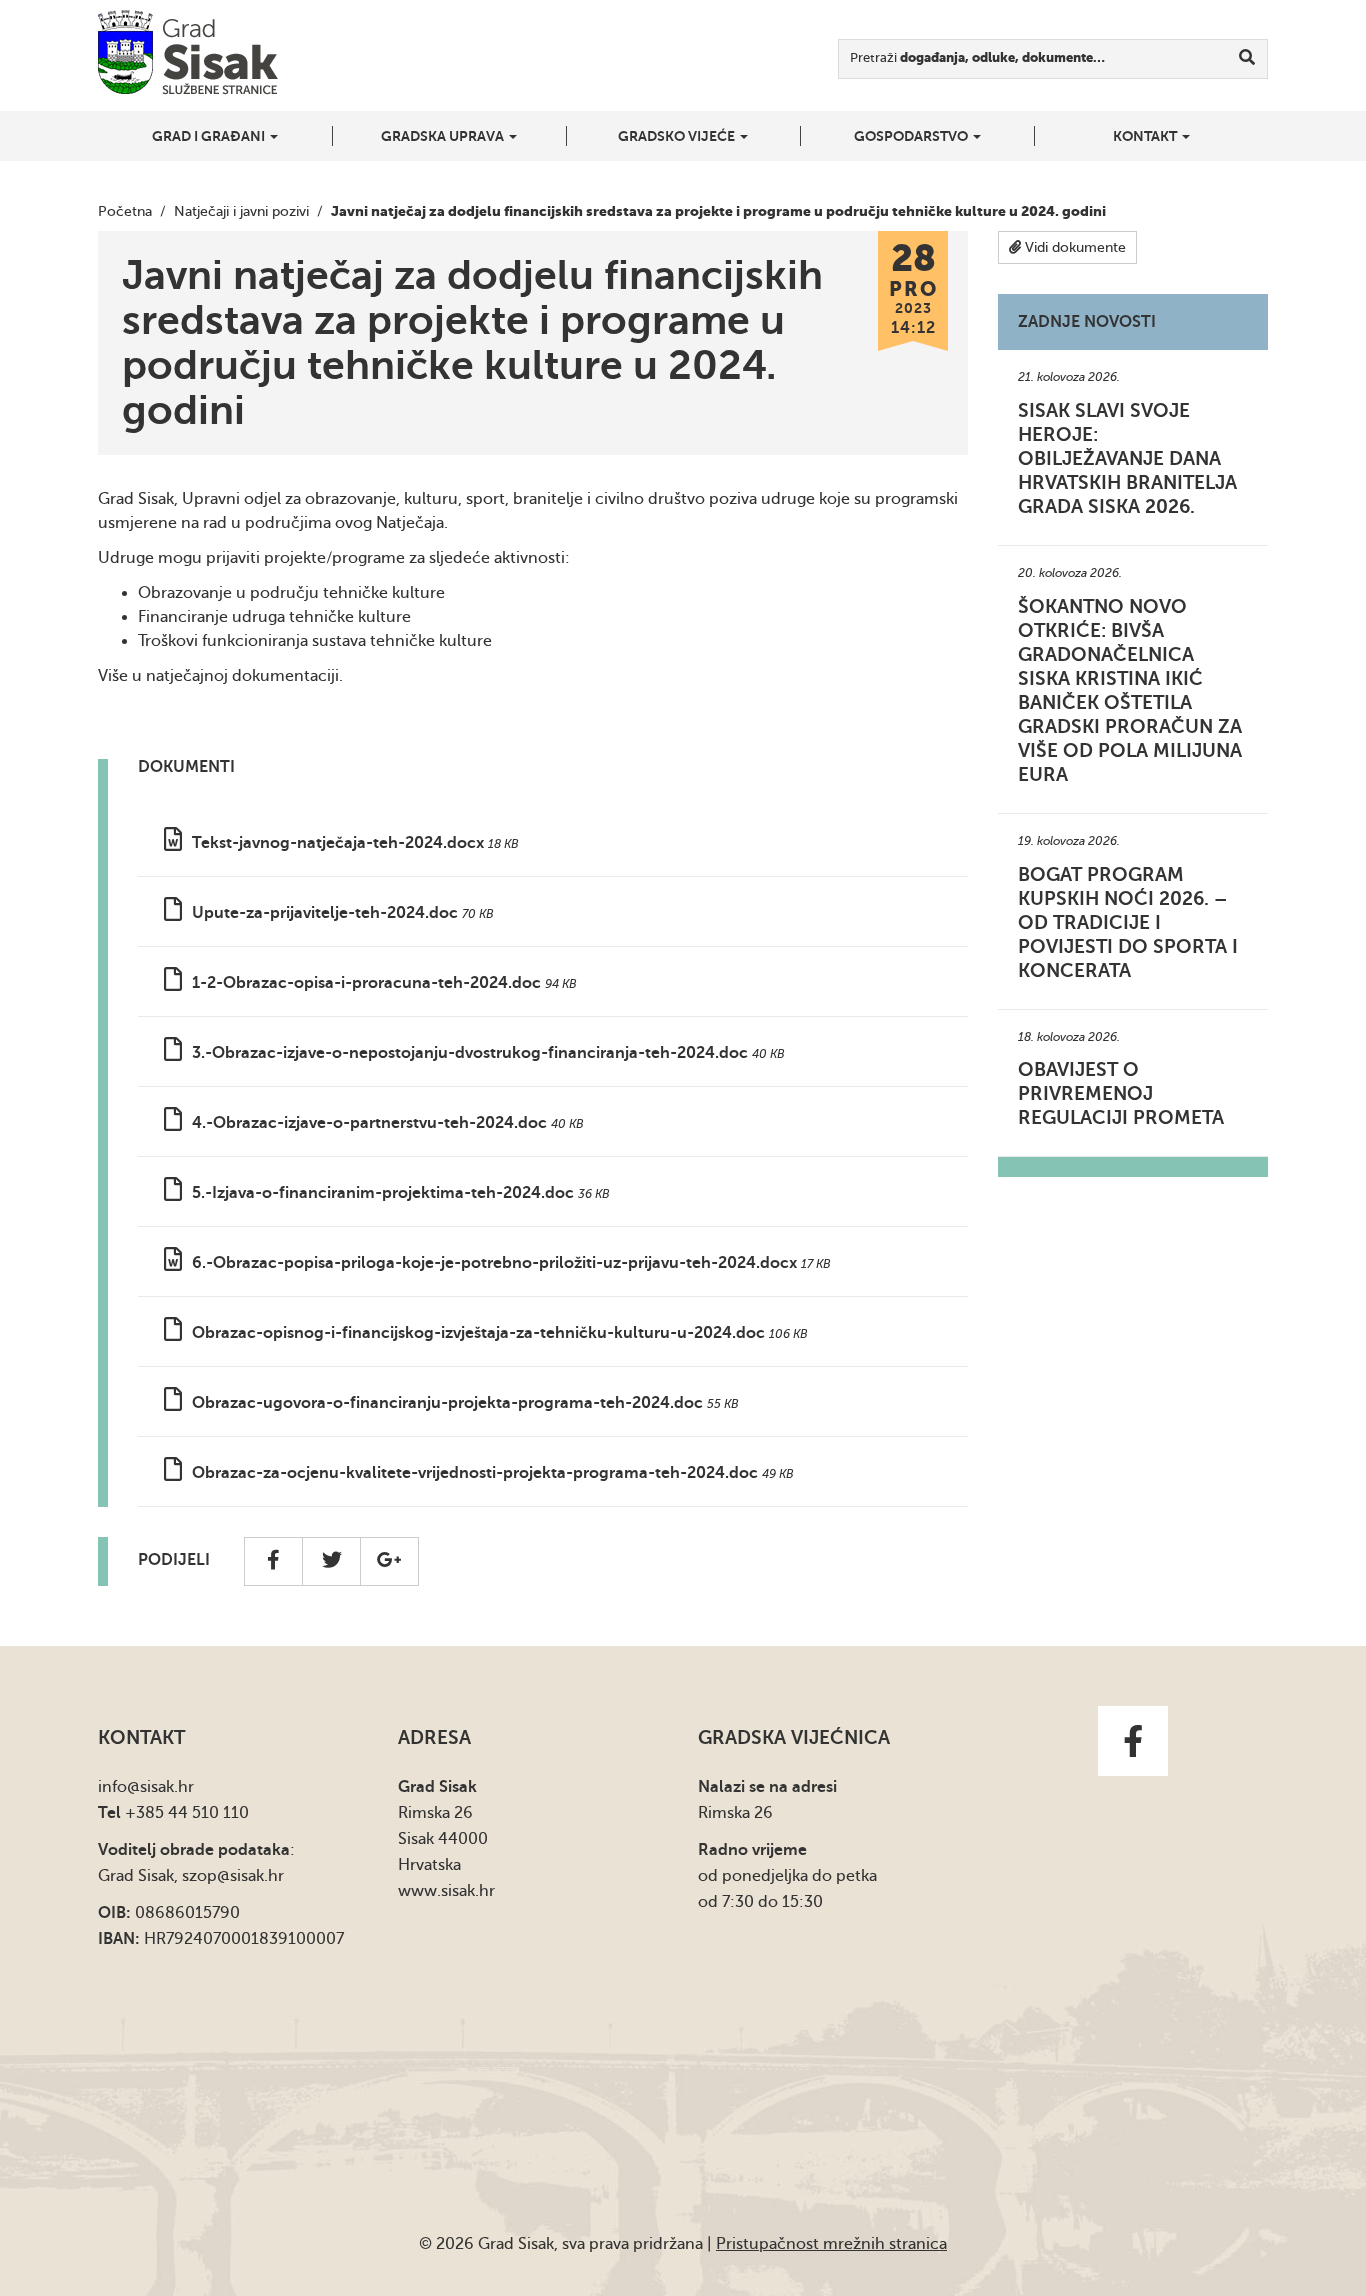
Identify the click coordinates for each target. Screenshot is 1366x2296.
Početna (125, 211)
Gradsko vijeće (678, 136)
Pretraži (977, 57)
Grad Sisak (188, 52)
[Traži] (1247, 59)
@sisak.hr (160, 1787)
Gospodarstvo (912, 136)
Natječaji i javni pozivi (241, 211)
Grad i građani (210, 136)
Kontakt (1146, 136)
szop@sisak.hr (233, 1876)
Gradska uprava (444, 136)
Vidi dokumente (1073, 247)
